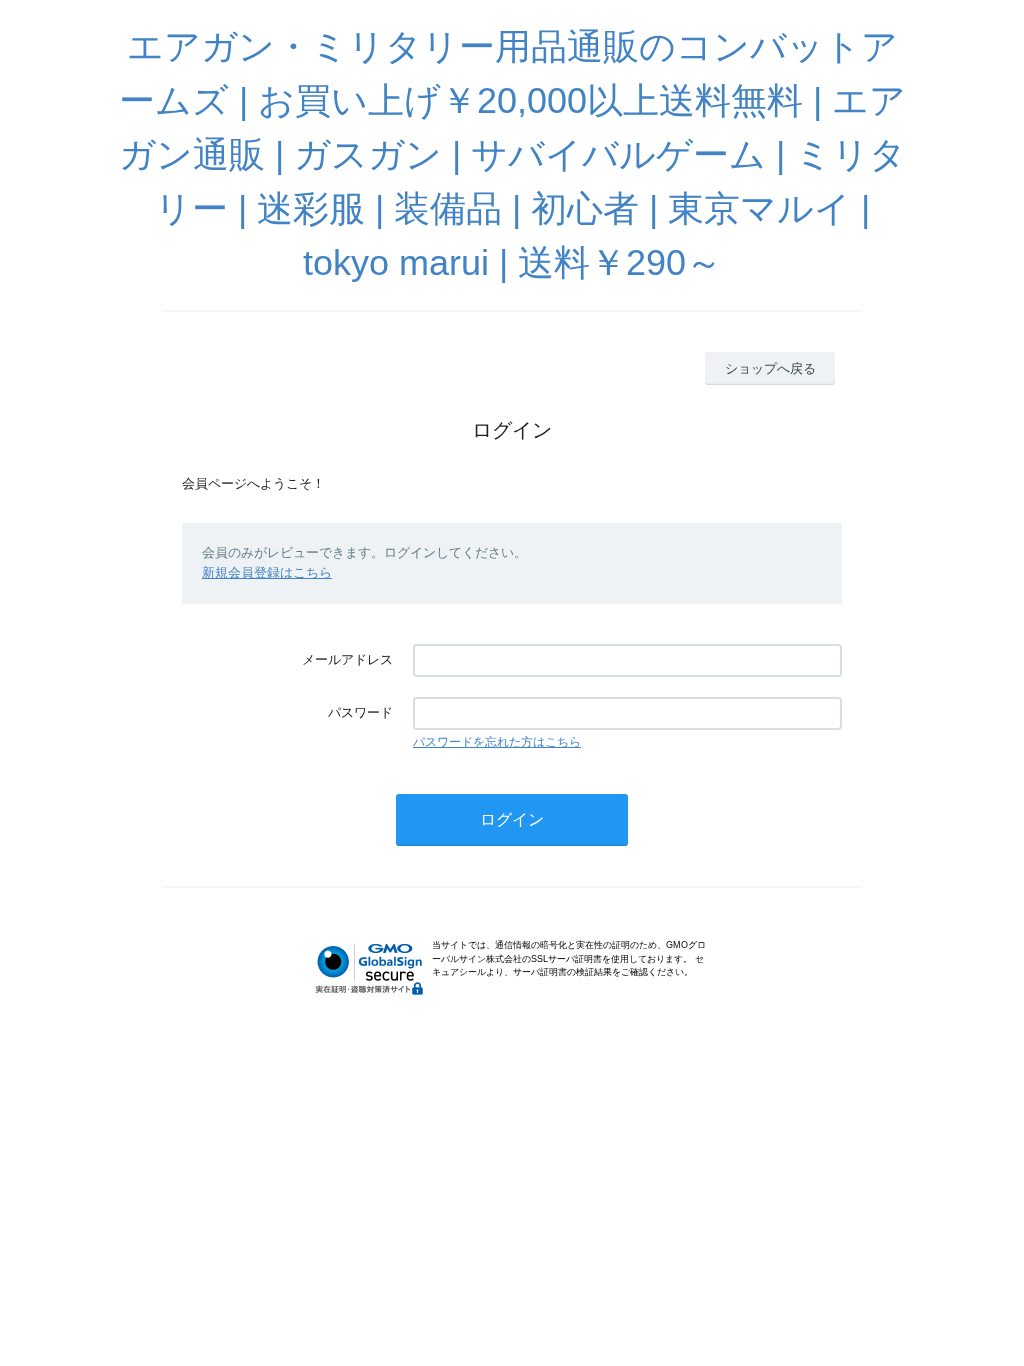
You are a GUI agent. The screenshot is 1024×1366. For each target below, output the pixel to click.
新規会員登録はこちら (267, 572)
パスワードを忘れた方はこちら (497, 742)
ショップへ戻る (770, 368)
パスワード (360, 712)
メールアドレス (347, 659)
